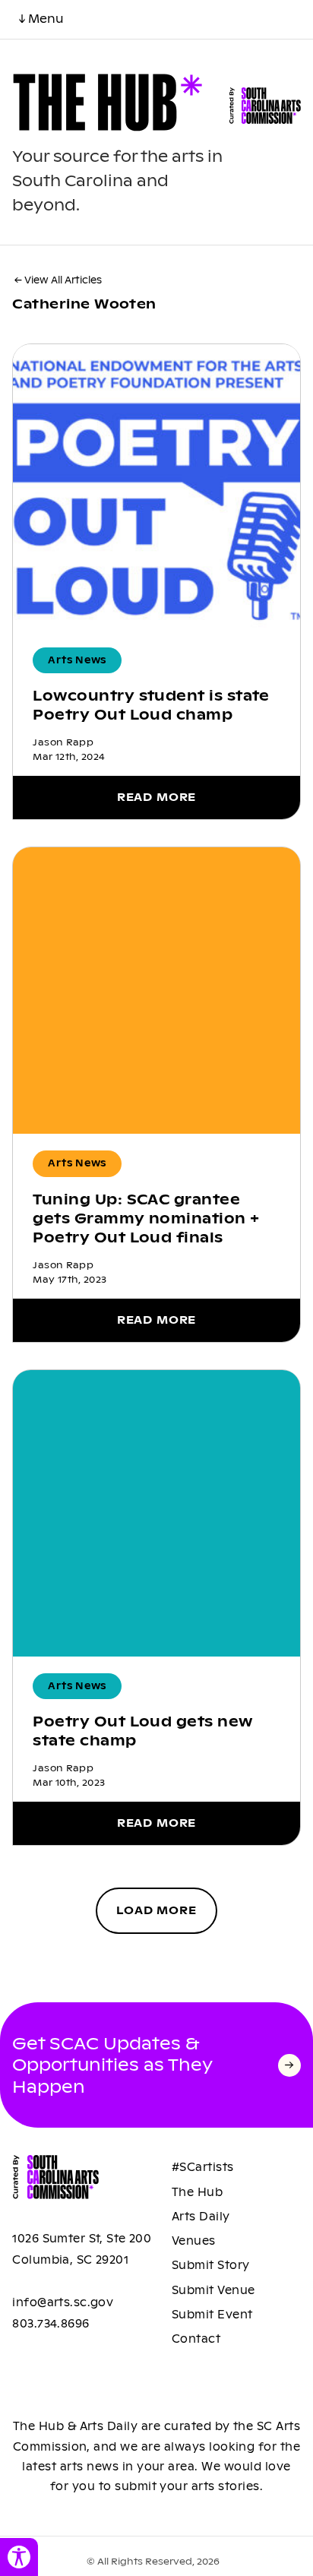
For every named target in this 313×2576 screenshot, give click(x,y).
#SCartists (203, 2167)
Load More (156, 1910)
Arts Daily (201, 2217)
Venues (194, 2241)
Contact (196, 2339)
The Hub (197, 2192)
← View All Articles (58, 280)
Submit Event (212, 2315)
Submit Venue (213, 2290)
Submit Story (211, 2265)
